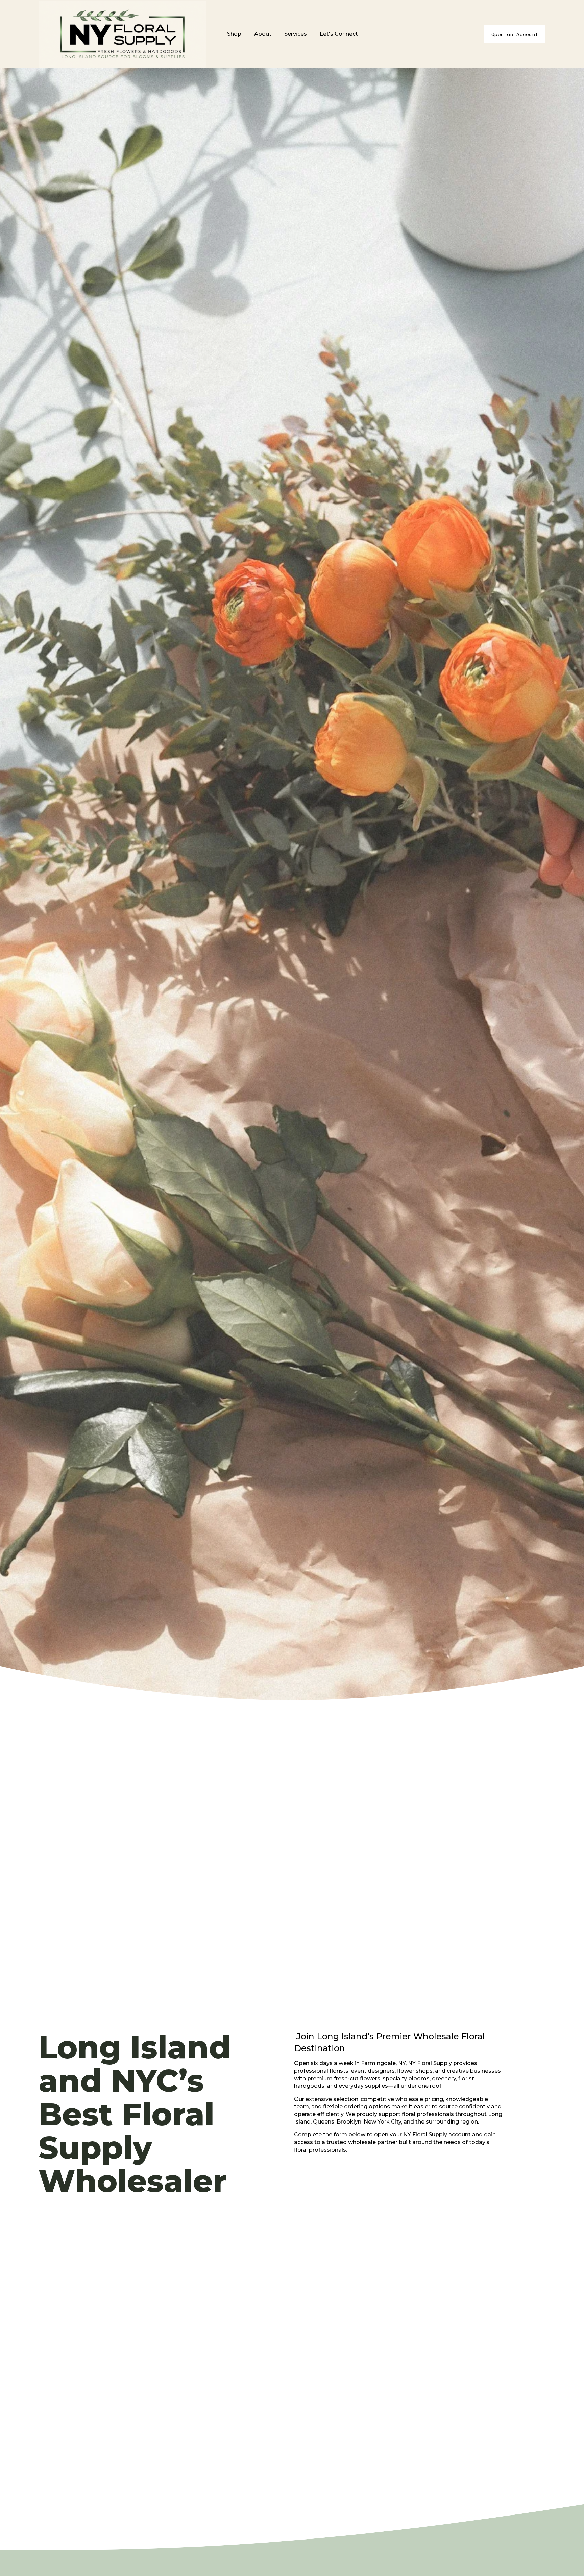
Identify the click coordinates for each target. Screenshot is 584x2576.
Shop (234, 34)
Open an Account (515, 34)
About (263, 34)
